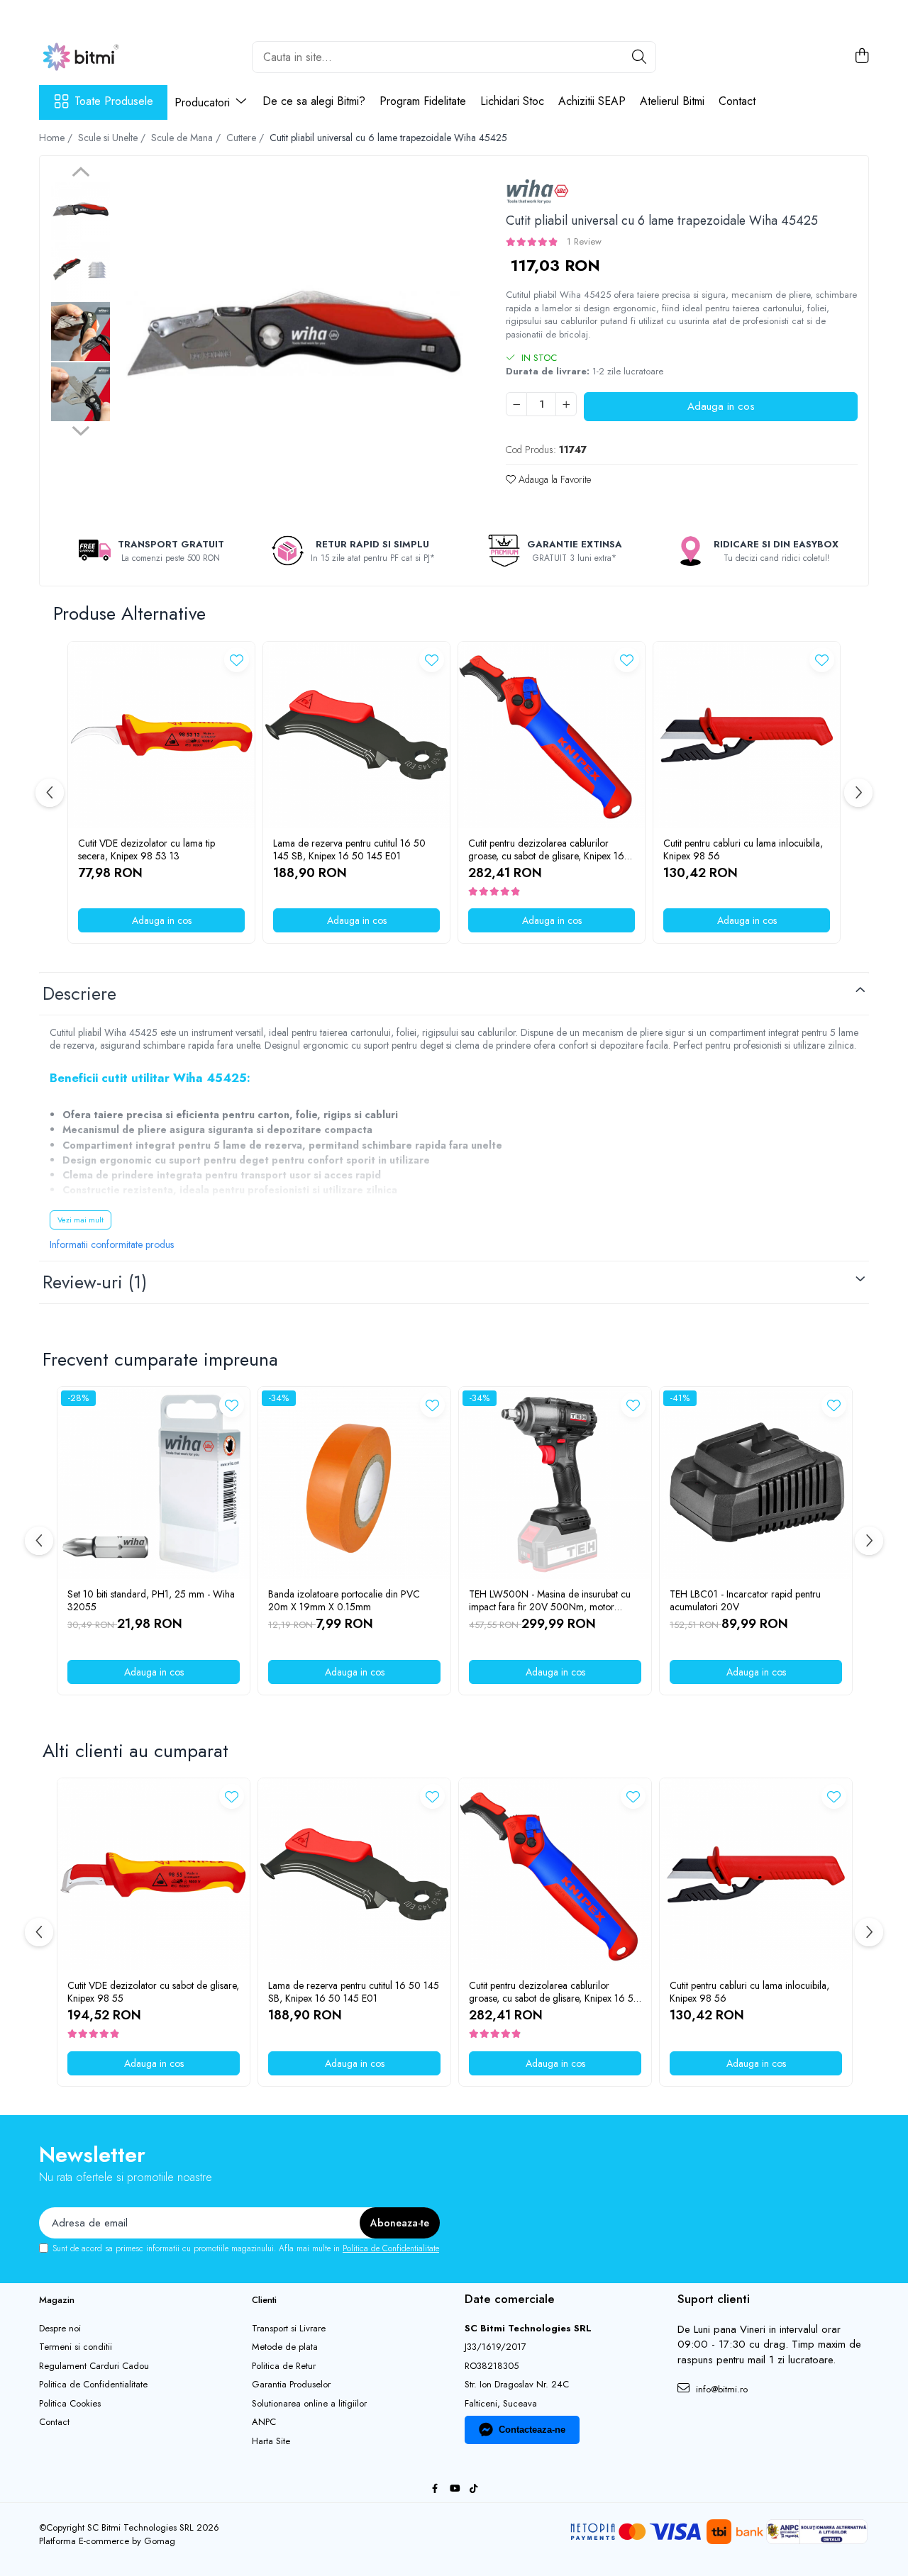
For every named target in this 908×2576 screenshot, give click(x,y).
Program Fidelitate (423, 101)
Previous (81, 174)
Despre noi (60, 2329)
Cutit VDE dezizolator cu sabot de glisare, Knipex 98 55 (153, 1992)
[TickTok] (474, 2489)
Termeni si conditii (76, 2347)
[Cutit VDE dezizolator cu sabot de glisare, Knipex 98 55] (154, 1874)
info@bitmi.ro (720, 2389)
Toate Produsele (114, 101)
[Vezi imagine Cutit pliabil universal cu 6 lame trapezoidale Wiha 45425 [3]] (81, 392)
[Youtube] (454, 2489)
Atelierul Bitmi (672, 101)
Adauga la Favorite (553, 479)
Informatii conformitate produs (112, 1244)
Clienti (264, 2300)
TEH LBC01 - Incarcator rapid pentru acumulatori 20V (745, 1600)
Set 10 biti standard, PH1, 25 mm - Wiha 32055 (151, 1600)
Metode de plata (285, 2347)
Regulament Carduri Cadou (94, 2366)
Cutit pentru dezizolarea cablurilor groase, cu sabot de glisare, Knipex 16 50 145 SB (546, 849)
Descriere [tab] (79, 993)
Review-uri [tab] (95, 1282)
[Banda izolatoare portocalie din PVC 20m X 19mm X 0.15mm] (354, 1483)
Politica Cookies (70, 2404)
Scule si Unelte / (113, 138)
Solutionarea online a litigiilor (309, 2404)
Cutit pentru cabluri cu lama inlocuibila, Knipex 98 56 (743, 849)
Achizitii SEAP (592, 101)
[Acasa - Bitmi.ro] (110, 57)
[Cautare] (639, 57)
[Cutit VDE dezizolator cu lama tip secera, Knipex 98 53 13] (161, 735)
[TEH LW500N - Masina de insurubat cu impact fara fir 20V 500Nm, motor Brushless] (555, 1483)
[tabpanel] (294, 343)
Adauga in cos (721, 406)
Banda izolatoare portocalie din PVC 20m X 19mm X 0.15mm (344, 1600)
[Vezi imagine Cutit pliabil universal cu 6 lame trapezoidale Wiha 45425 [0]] (81, 211)
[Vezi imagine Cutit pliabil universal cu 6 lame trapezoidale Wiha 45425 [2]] (81, 331)
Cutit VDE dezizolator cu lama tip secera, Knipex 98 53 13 (146, 849)
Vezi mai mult (81, 1220)
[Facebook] (435, 2489)
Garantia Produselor (291, 2385)
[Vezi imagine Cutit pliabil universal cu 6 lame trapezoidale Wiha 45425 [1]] (81, 271)
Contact (737, 101)
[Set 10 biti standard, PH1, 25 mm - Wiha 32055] (154, 1483)
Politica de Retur (284, 2366)
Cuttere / (247, 138)
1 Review (584, 241)
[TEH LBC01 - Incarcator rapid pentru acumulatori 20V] (756, 1483)
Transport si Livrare (289, 2329)
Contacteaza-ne (532, 2430)
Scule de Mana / (187, 138)
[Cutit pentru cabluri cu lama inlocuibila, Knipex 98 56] (747, 735)
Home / (57, 138)
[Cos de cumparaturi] (862, 57)
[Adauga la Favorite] (237, 660)
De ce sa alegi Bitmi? (314, 101)
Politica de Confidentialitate (391, 2248)
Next (81, 429)
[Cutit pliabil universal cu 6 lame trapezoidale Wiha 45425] (294, 343)
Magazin (57, 2300)
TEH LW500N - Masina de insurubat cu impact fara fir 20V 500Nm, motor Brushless (550, 1600)
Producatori (204, 102)
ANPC (264, 2422)
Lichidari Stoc (512, 101)
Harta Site (271, 2441)
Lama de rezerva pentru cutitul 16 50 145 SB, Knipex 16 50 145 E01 (349, 849)
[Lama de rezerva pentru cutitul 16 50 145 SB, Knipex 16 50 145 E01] (356, 735)
